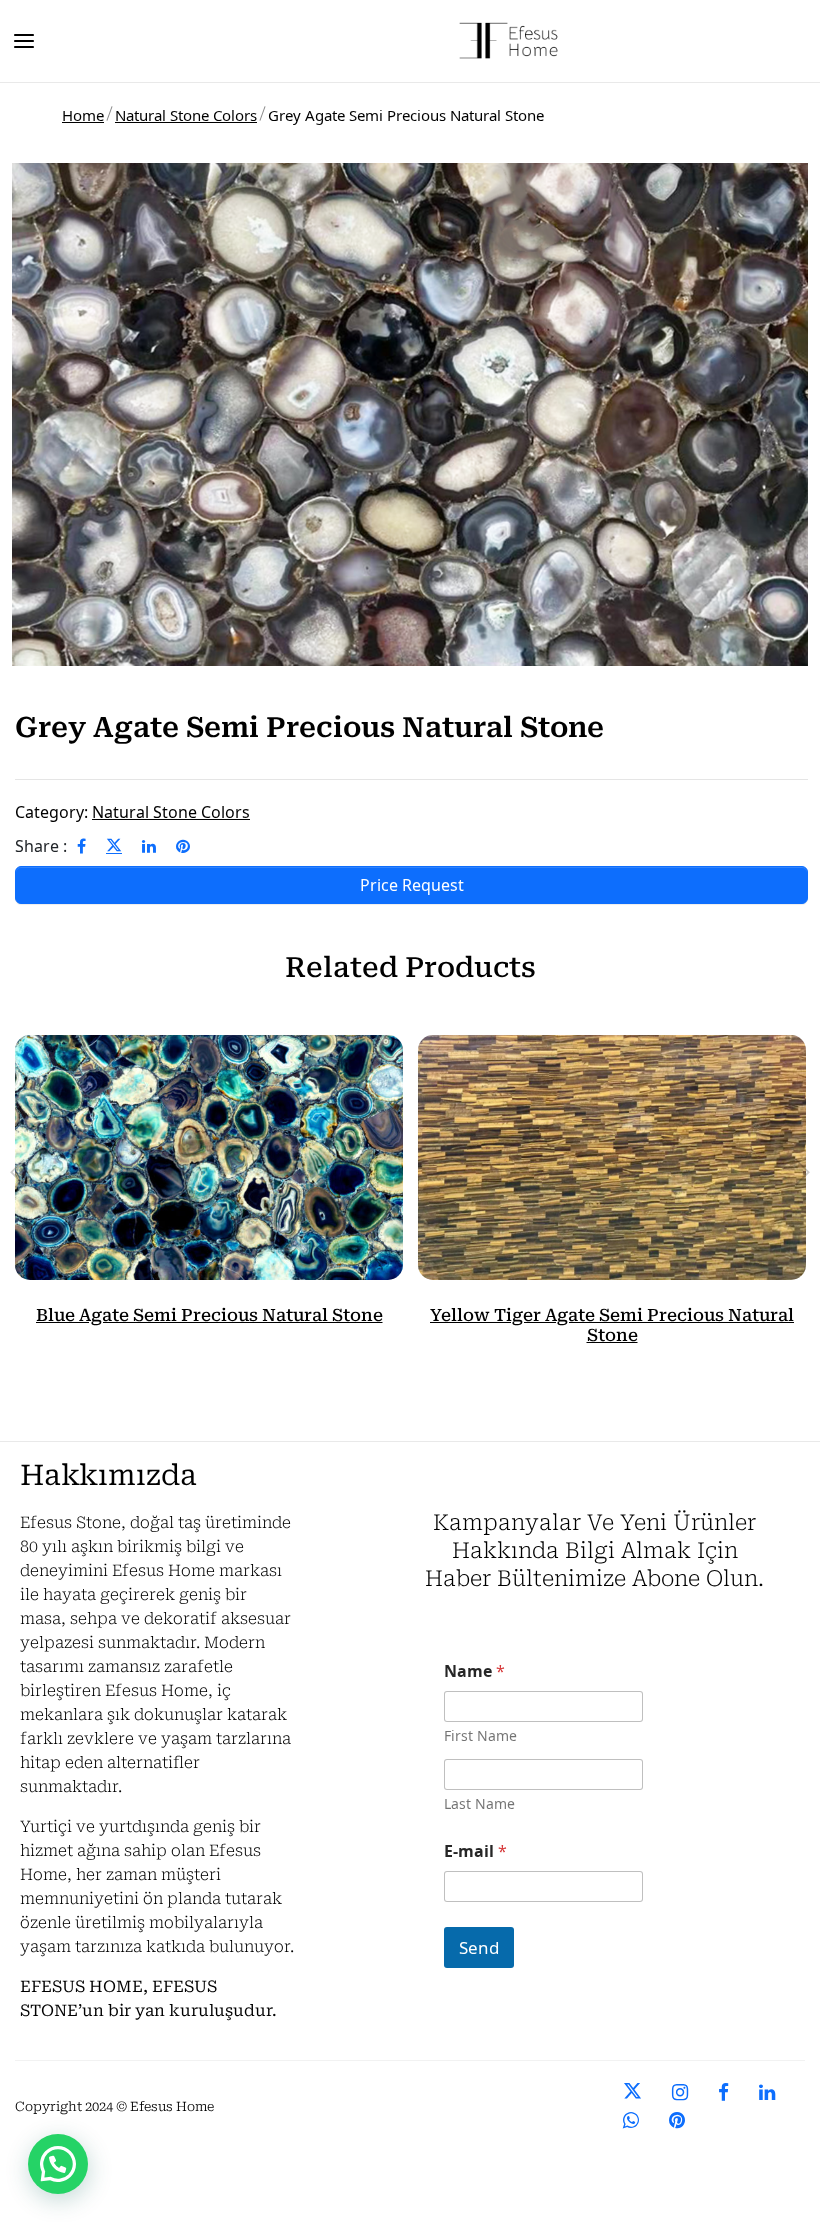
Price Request (412, 885)
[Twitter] (114, 846)
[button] (58, 2164)
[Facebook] (81, 846)
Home (83, 115)
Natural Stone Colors (186, 115)
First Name (480, 1735)
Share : (41, 846)
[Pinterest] (183, 846)
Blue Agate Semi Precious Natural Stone (209, 1315)
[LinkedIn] (149, 846)
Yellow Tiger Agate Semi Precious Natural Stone (612, 1325)
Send (479, 1947)
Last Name (479, 1803)
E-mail (475, 1851)
